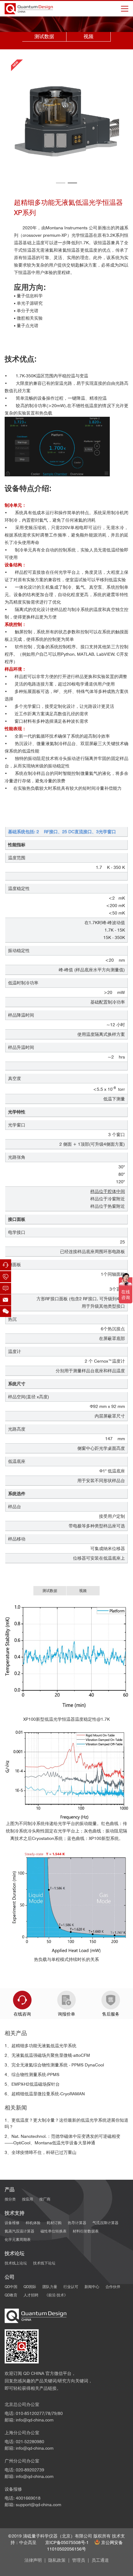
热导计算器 (77, 2223)
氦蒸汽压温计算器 (19, 2231)
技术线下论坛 (44, 2263)
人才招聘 (31, 2295)
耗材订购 (54, 2223)
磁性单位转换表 (54, 2231)
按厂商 (45, 2199)
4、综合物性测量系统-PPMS (32, 2075)
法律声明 (33, 2560)
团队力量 (50, 2287)
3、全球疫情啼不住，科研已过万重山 (41, 2152)
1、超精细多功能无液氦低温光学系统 (41, 2046)
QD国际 (30, 2287)
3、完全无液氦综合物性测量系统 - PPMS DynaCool (54, 2065)
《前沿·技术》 (56, 2295)
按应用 (28, 2199)
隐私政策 (57, 2560)
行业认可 (71, 2287)
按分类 (10, 2199)
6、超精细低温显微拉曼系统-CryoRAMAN (45, 2094)
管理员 (79, 2560)
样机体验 (33, 2223)
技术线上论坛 (16, 2263)
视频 (88, 36)
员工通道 (100, 2560)
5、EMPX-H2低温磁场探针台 (32, 2084)
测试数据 (44, 36)
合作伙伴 (113, 2287)
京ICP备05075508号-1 (67, 2542)
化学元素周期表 (18, 2239)
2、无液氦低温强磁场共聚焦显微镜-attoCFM (47, 2055)
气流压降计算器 (105, 2223)
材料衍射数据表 (86, 2231)
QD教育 (11, 2295)
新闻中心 (92, 2287)
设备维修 (12, 2223)
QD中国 (11, 2287)
